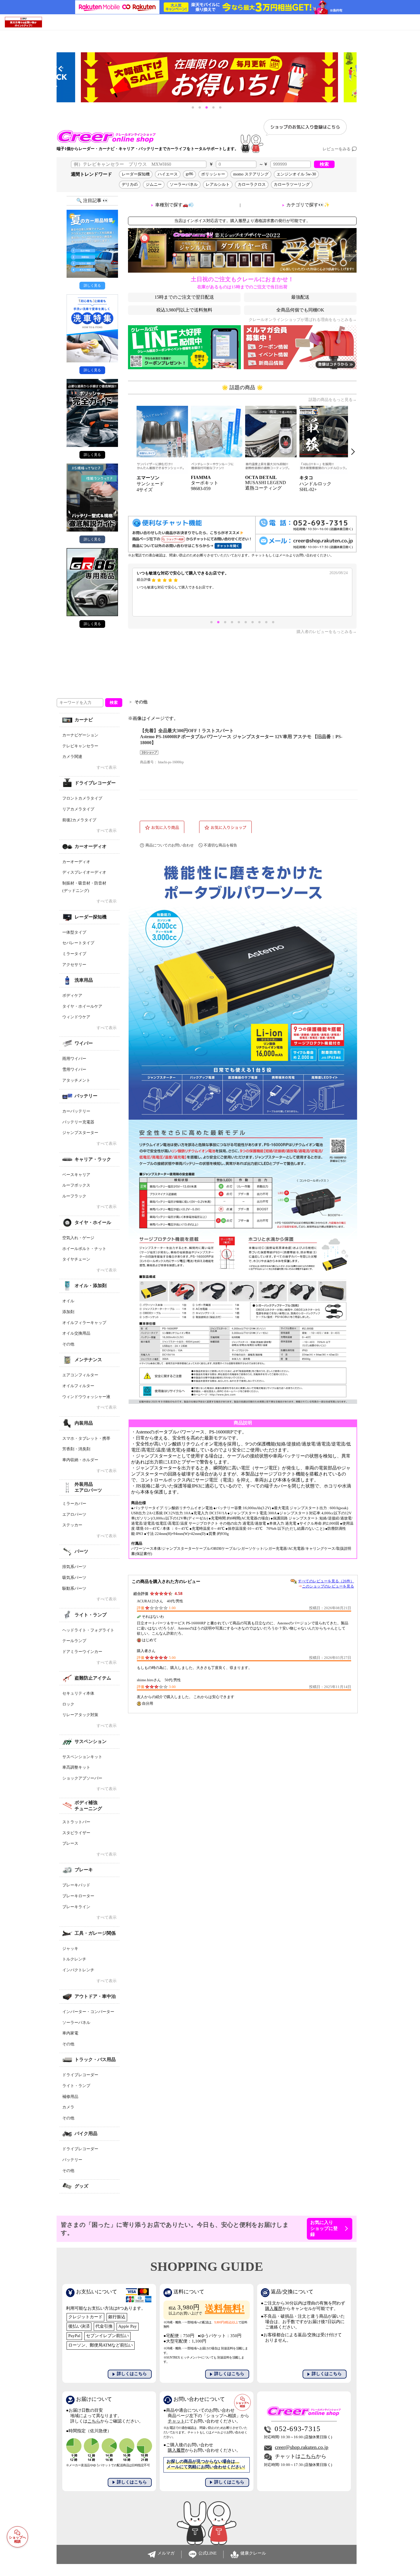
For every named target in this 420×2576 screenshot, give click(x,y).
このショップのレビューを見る (328, 1586)
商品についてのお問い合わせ (170, 845)
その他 (141, 702)
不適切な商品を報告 (220, 845)
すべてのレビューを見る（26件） (326, 1581)
